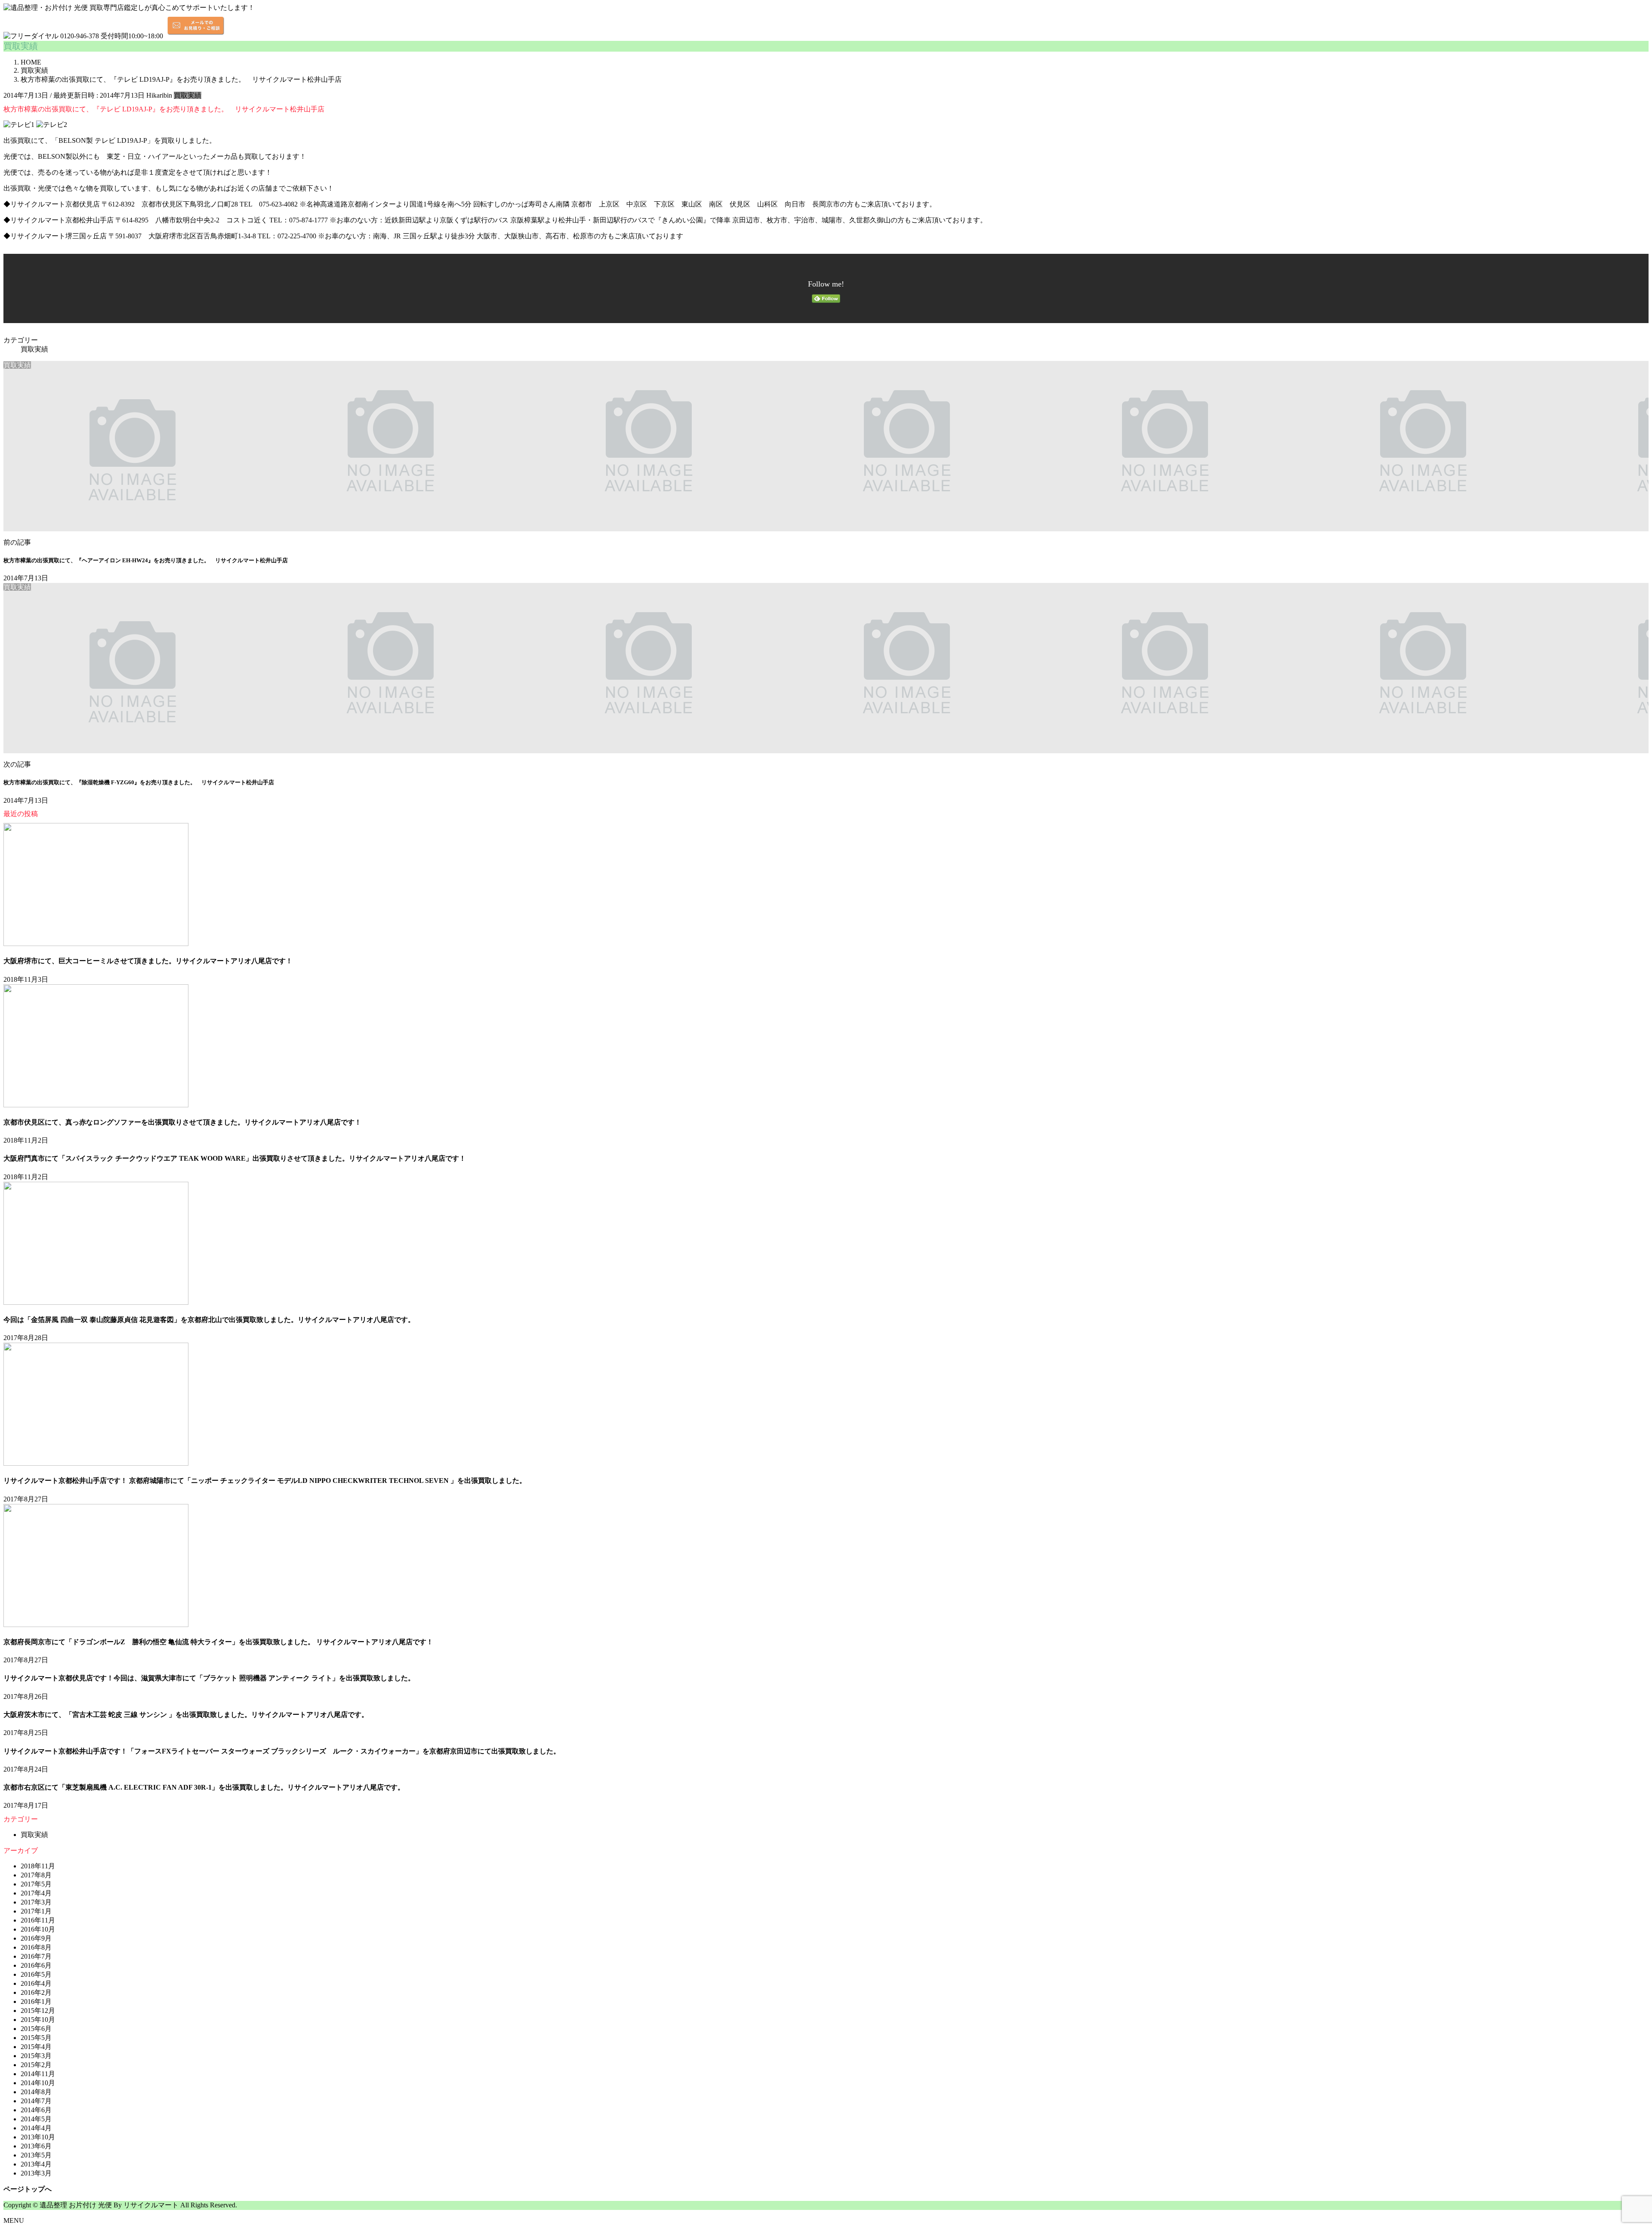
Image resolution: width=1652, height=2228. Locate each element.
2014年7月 (36, 2101)
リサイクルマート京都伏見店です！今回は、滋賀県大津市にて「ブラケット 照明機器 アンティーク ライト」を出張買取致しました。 (209, 1678)
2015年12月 (38, 2011)
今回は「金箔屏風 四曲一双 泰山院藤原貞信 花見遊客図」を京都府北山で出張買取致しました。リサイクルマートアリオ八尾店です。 (209, 1320)
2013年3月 (36, 2173)
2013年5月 (36, 2155)
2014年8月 (36, 2092)
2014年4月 (36, 2128)
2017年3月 (36, 1902)
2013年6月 (36, 2146)
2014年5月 (36, 2119)
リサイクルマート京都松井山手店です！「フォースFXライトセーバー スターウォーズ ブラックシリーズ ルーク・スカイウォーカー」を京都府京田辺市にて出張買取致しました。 (282, 1751)
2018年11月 (38, 1866)
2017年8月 (36, 1875)
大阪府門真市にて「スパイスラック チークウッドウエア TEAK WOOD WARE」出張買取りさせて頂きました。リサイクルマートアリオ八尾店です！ (235, 1158)
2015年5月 (36, 2038)
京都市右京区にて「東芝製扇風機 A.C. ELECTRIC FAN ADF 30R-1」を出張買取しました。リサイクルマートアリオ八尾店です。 (204, 1787)
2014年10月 (38, 2083)
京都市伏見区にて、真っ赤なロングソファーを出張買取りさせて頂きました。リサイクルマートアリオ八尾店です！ (182, 1122)
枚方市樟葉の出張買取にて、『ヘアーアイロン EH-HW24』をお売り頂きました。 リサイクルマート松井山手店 (146, 560)
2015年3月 (36, 2056)
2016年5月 (36, 1974)
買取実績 (188, 95)
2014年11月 (38, 2074)
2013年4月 (36, 2164)
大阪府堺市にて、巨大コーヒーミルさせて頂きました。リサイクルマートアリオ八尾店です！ (148, 961)
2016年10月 (38, 1929)
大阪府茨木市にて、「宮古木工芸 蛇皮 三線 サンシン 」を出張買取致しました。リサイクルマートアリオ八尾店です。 (186, 1715)
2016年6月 (36, 1965)
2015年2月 (36, 2065)
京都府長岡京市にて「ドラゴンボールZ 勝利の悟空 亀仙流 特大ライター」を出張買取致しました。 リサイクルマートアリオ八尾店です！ (218, 1642)
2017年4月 (36, 1893)
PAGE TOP (1610, 1974)
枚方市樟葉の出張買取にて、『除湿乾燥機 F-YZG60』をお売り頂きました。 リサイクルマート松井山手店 (139, 782)
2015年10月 (38, 2020)
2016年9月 (36, 1938)
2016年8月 (36, 1947)
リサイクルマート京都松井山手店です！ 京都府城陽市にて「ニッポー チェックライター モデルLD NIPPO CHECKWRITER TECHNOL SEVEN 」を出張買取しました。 (265, 1481)
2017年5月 (36, 1884)
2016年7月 (36, 1956)
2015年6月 (36, 2029)
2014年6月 (36, 2110)
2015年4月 (36, 2047)
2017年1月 (36, 1911)
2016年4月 (36, 1983)
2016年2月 (36, 1992)
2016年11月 (38, 1920)
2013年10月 (38, 2137)
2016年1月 (36, 2002)
